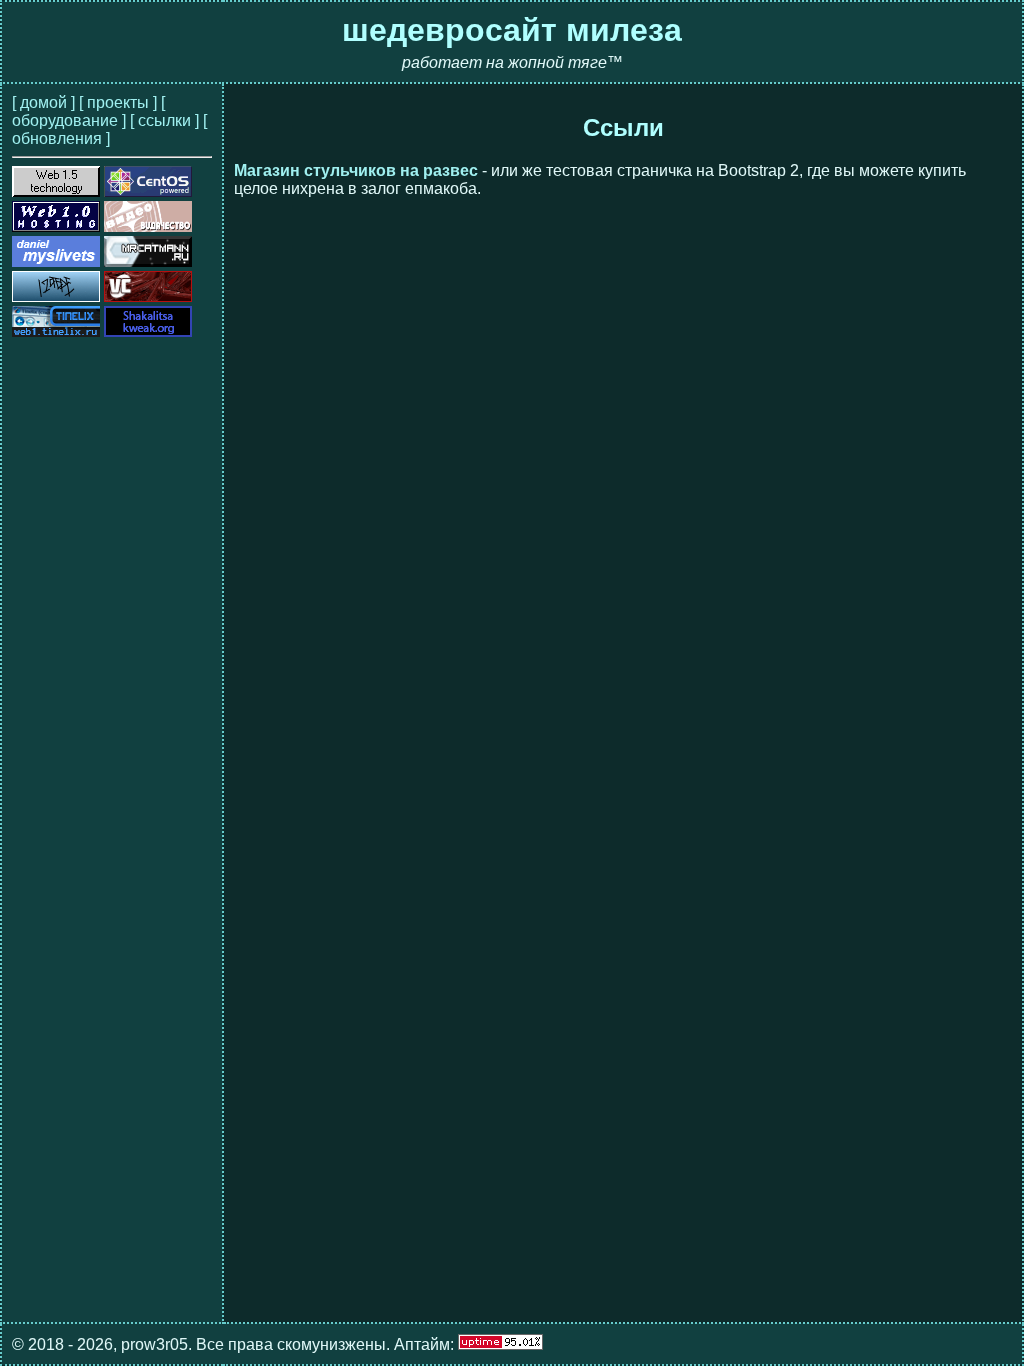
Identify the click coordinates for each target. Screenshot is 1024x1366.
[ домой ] (43, 102)
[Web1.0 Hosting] (56, 226)
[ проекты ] (118, 102)
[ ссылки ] (164, 120)
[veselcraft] (148, 296)
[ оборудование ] (88, 111)
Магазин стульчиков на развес (356, 170)
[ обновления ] (109, 129)
